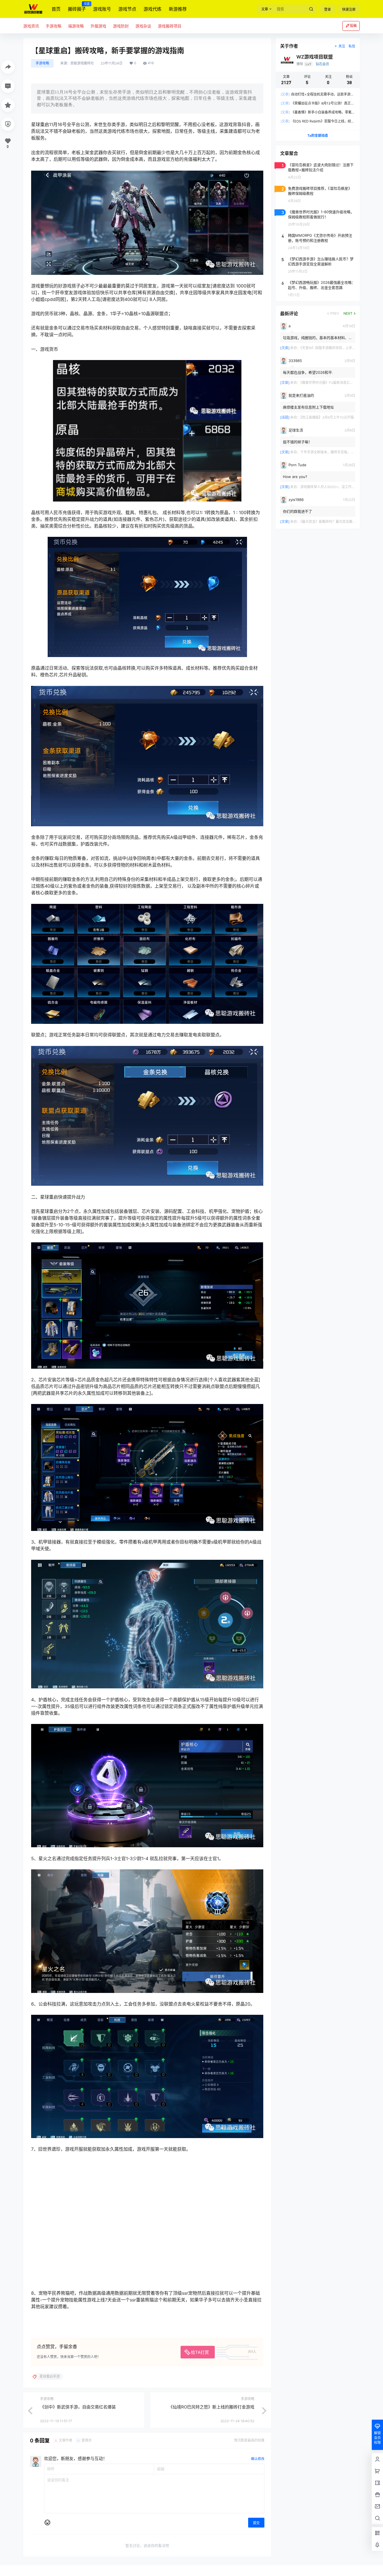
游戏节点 (127, 9)
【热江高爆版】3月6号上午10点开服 (327, 417)
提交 (256, 2523)
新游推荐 (178, 9)
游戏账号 (102, 9)
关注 (342, 46)
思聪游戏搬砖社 (82, 63)
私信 (352, 46)
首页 (56, 9)
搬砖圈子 (77, 7)
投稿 (353, 26)
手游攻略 (42, 63)
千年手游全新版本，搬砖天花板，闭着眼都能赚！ (337, 452)
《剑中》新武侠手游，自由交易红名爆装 (78, 2407)
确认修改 (258, 2459)
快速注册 (349, 9)
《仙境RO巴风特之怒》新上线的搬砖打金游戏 (211, 2407)
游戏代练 (153, 9)
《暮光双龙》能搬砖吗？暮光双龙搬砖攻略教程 (335, 522)
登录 (327, 9)
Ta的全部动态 (318, 135)
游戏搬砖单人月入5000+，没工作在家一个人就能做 (339, 487)
